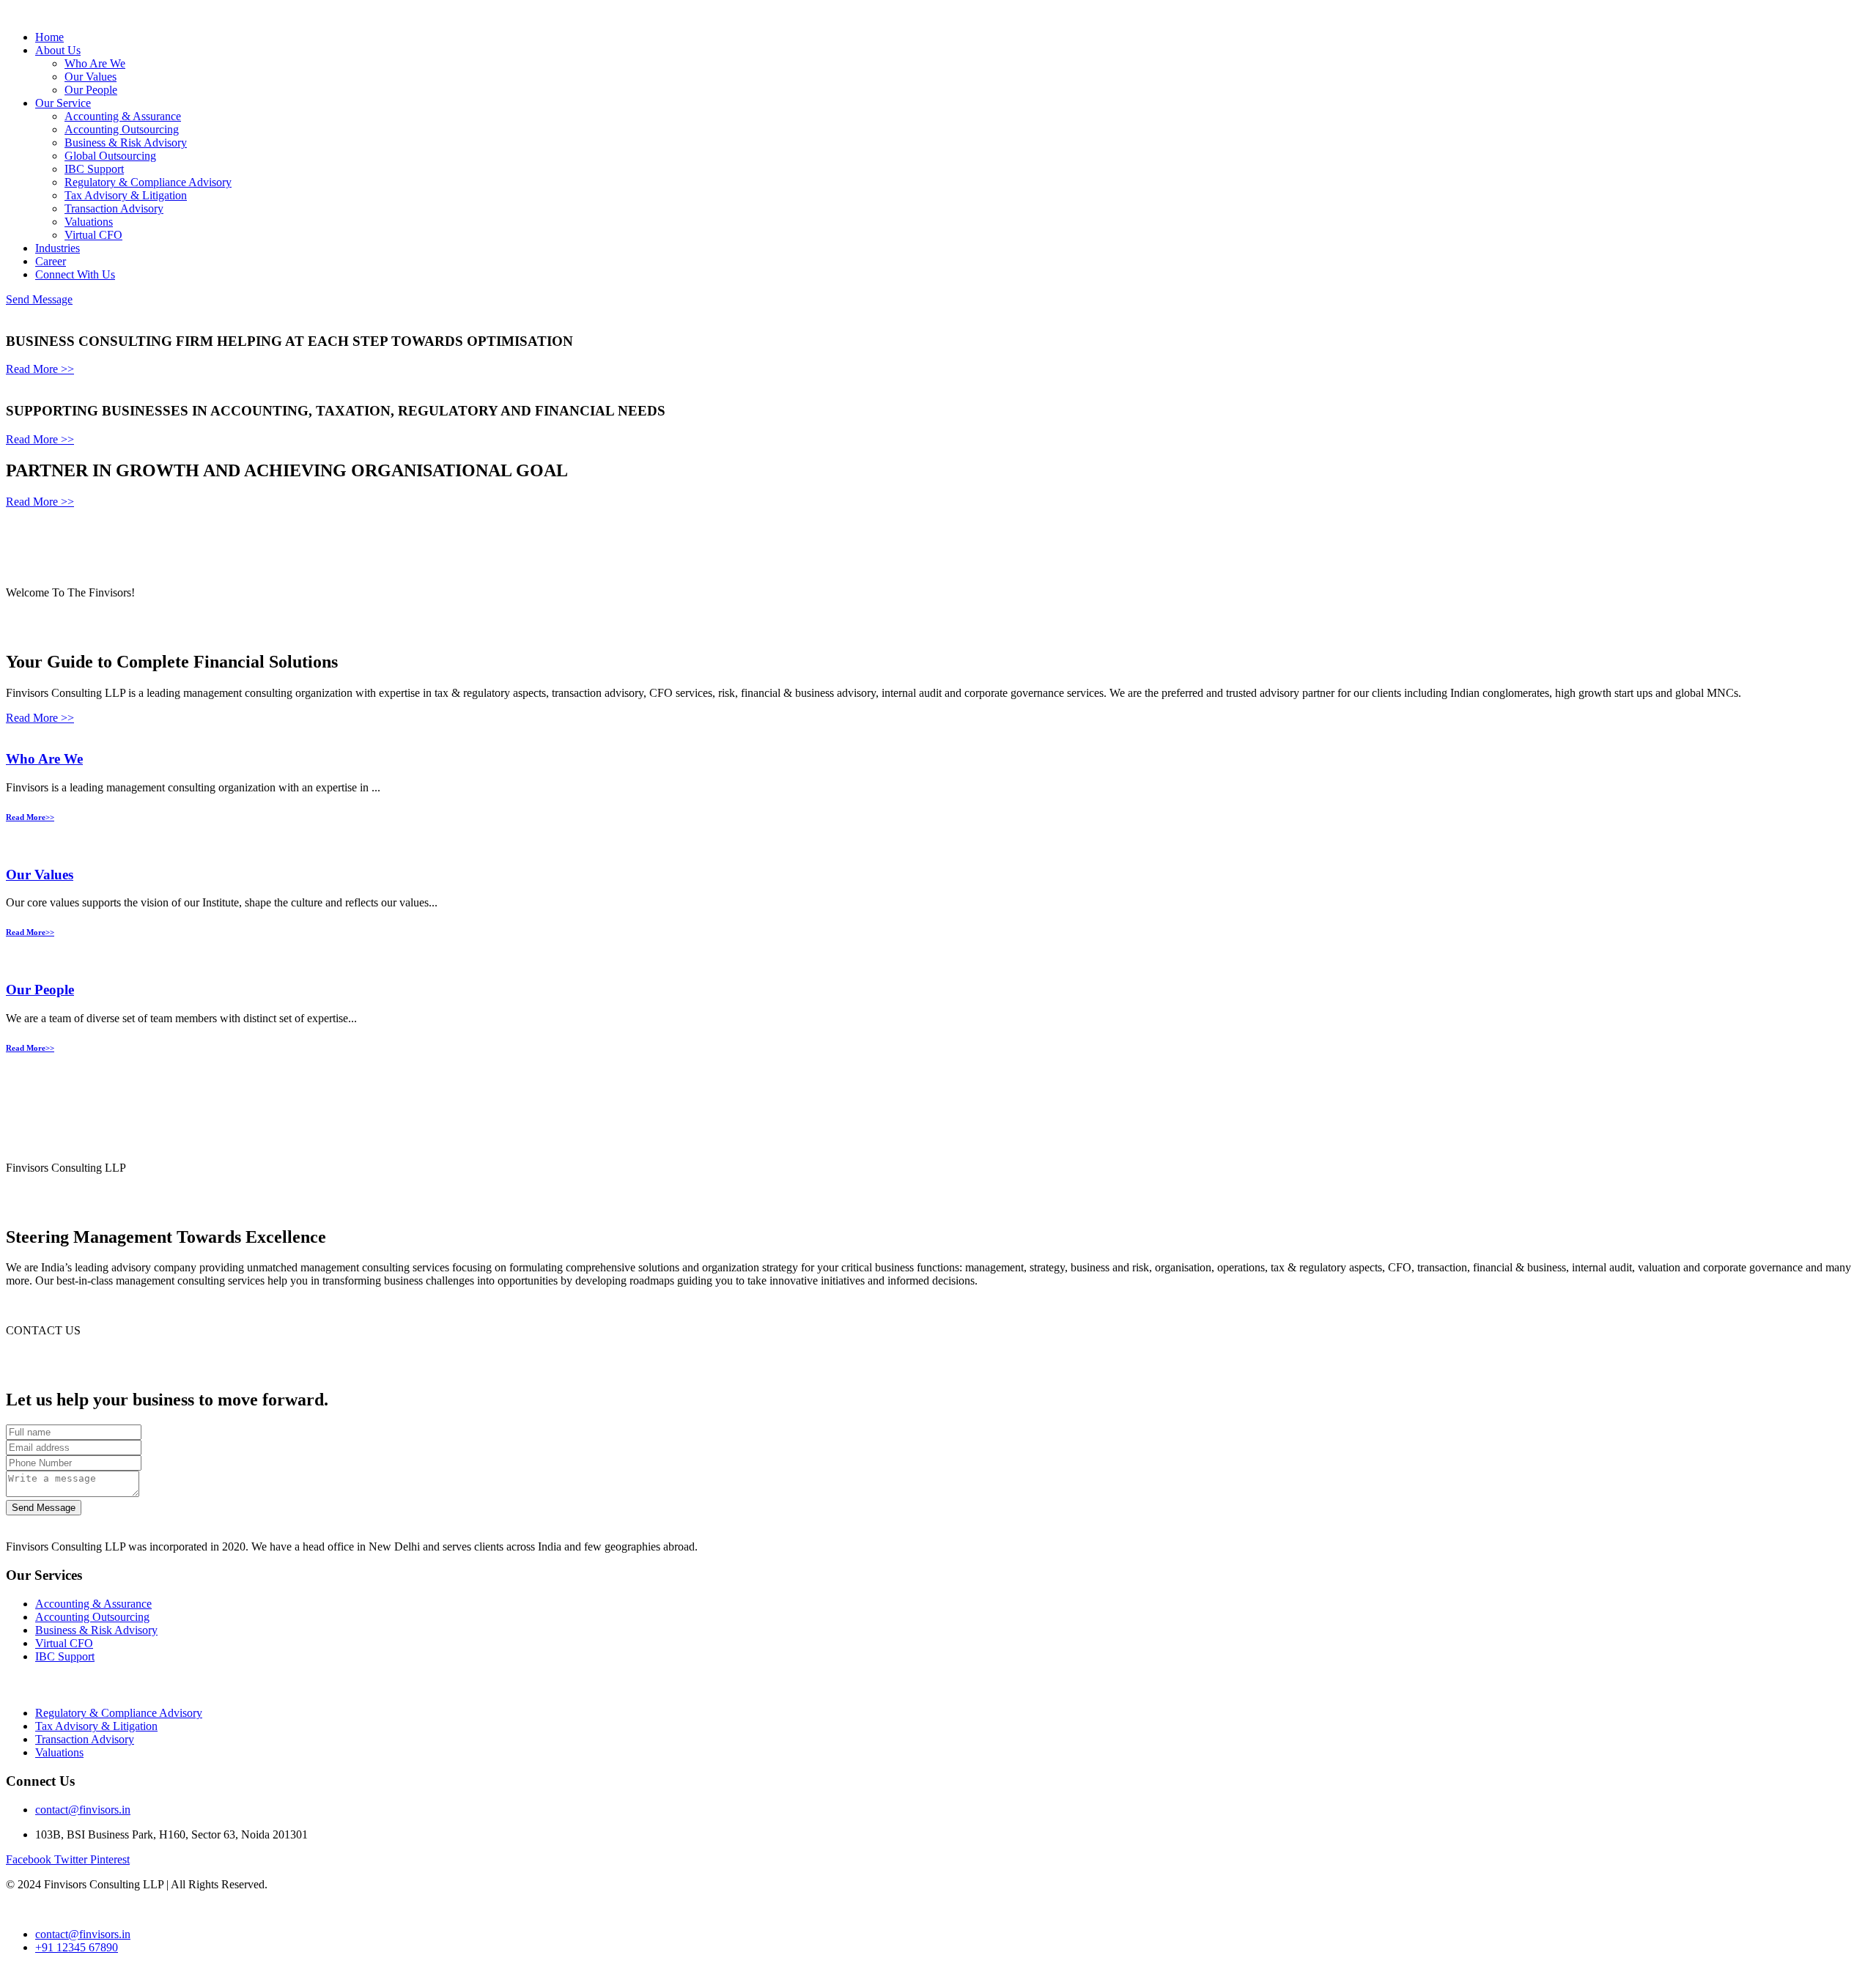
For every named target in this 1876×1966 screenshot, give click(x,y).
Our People (91, 90)
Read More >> (40, 369)
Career (51, 261)
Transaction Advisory (114, 208)
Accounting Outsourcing (122, 129)
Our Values (91, 77)
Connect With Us (75, 274)
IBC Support (94, 169)
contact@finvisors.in (83, 1810)
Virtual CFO (93, 235)
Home (49, 37)
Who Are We (95, 63)
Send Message (39, 299)
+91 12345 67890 (77, 1947)
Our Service (63, 103)
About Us (58, 50)
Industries (58, 248)
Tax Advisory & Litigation (126, 195)
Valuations (89, 222)
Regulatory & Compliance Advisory (148, 182)
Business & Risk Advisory (126, 143)
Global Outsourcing (110, 156)
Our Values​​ (40, 875)
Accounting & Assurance (123, 116)
